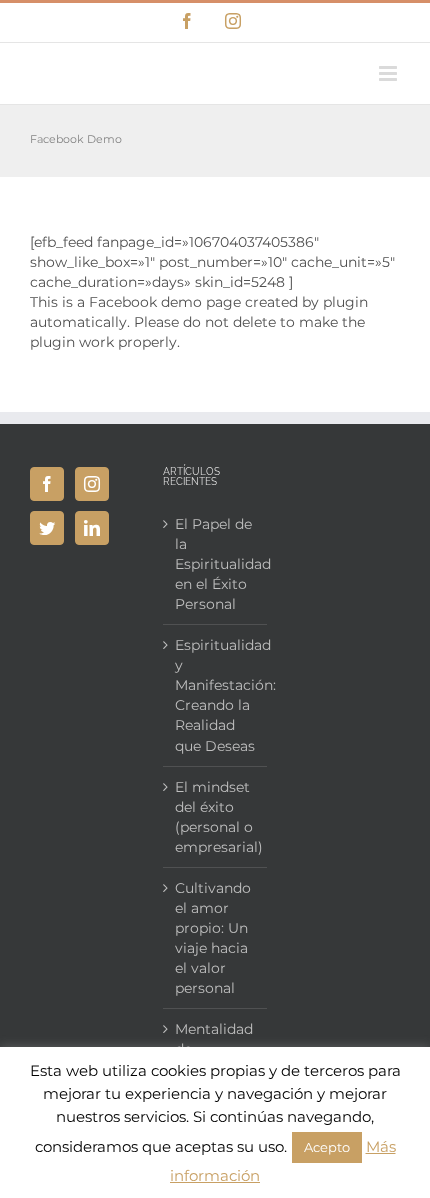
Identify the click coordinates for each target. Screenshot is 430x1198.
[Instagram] (92, 484)
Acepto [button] (327, 1147)
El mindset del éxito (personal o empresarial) (215, 817)
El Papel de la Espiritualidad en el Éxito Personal (215, 564)
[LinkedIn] (92, 528)
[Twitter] (47, 528)
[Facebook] (47, 484)
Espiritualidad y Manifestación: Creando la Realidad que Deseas (215, 695)
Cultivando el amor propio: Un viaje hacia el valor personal (213, 938)
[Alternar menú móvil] (389, 73)
